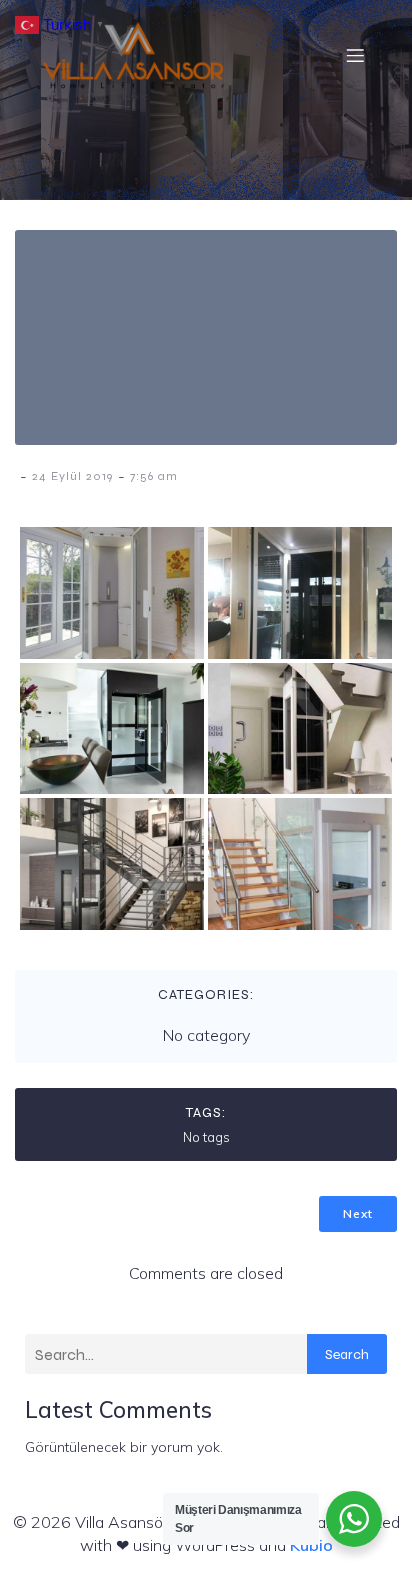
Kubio (311, 1545)
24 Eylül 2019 (72, 476)
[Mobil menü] (355, 55)
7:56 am (154, 476)
